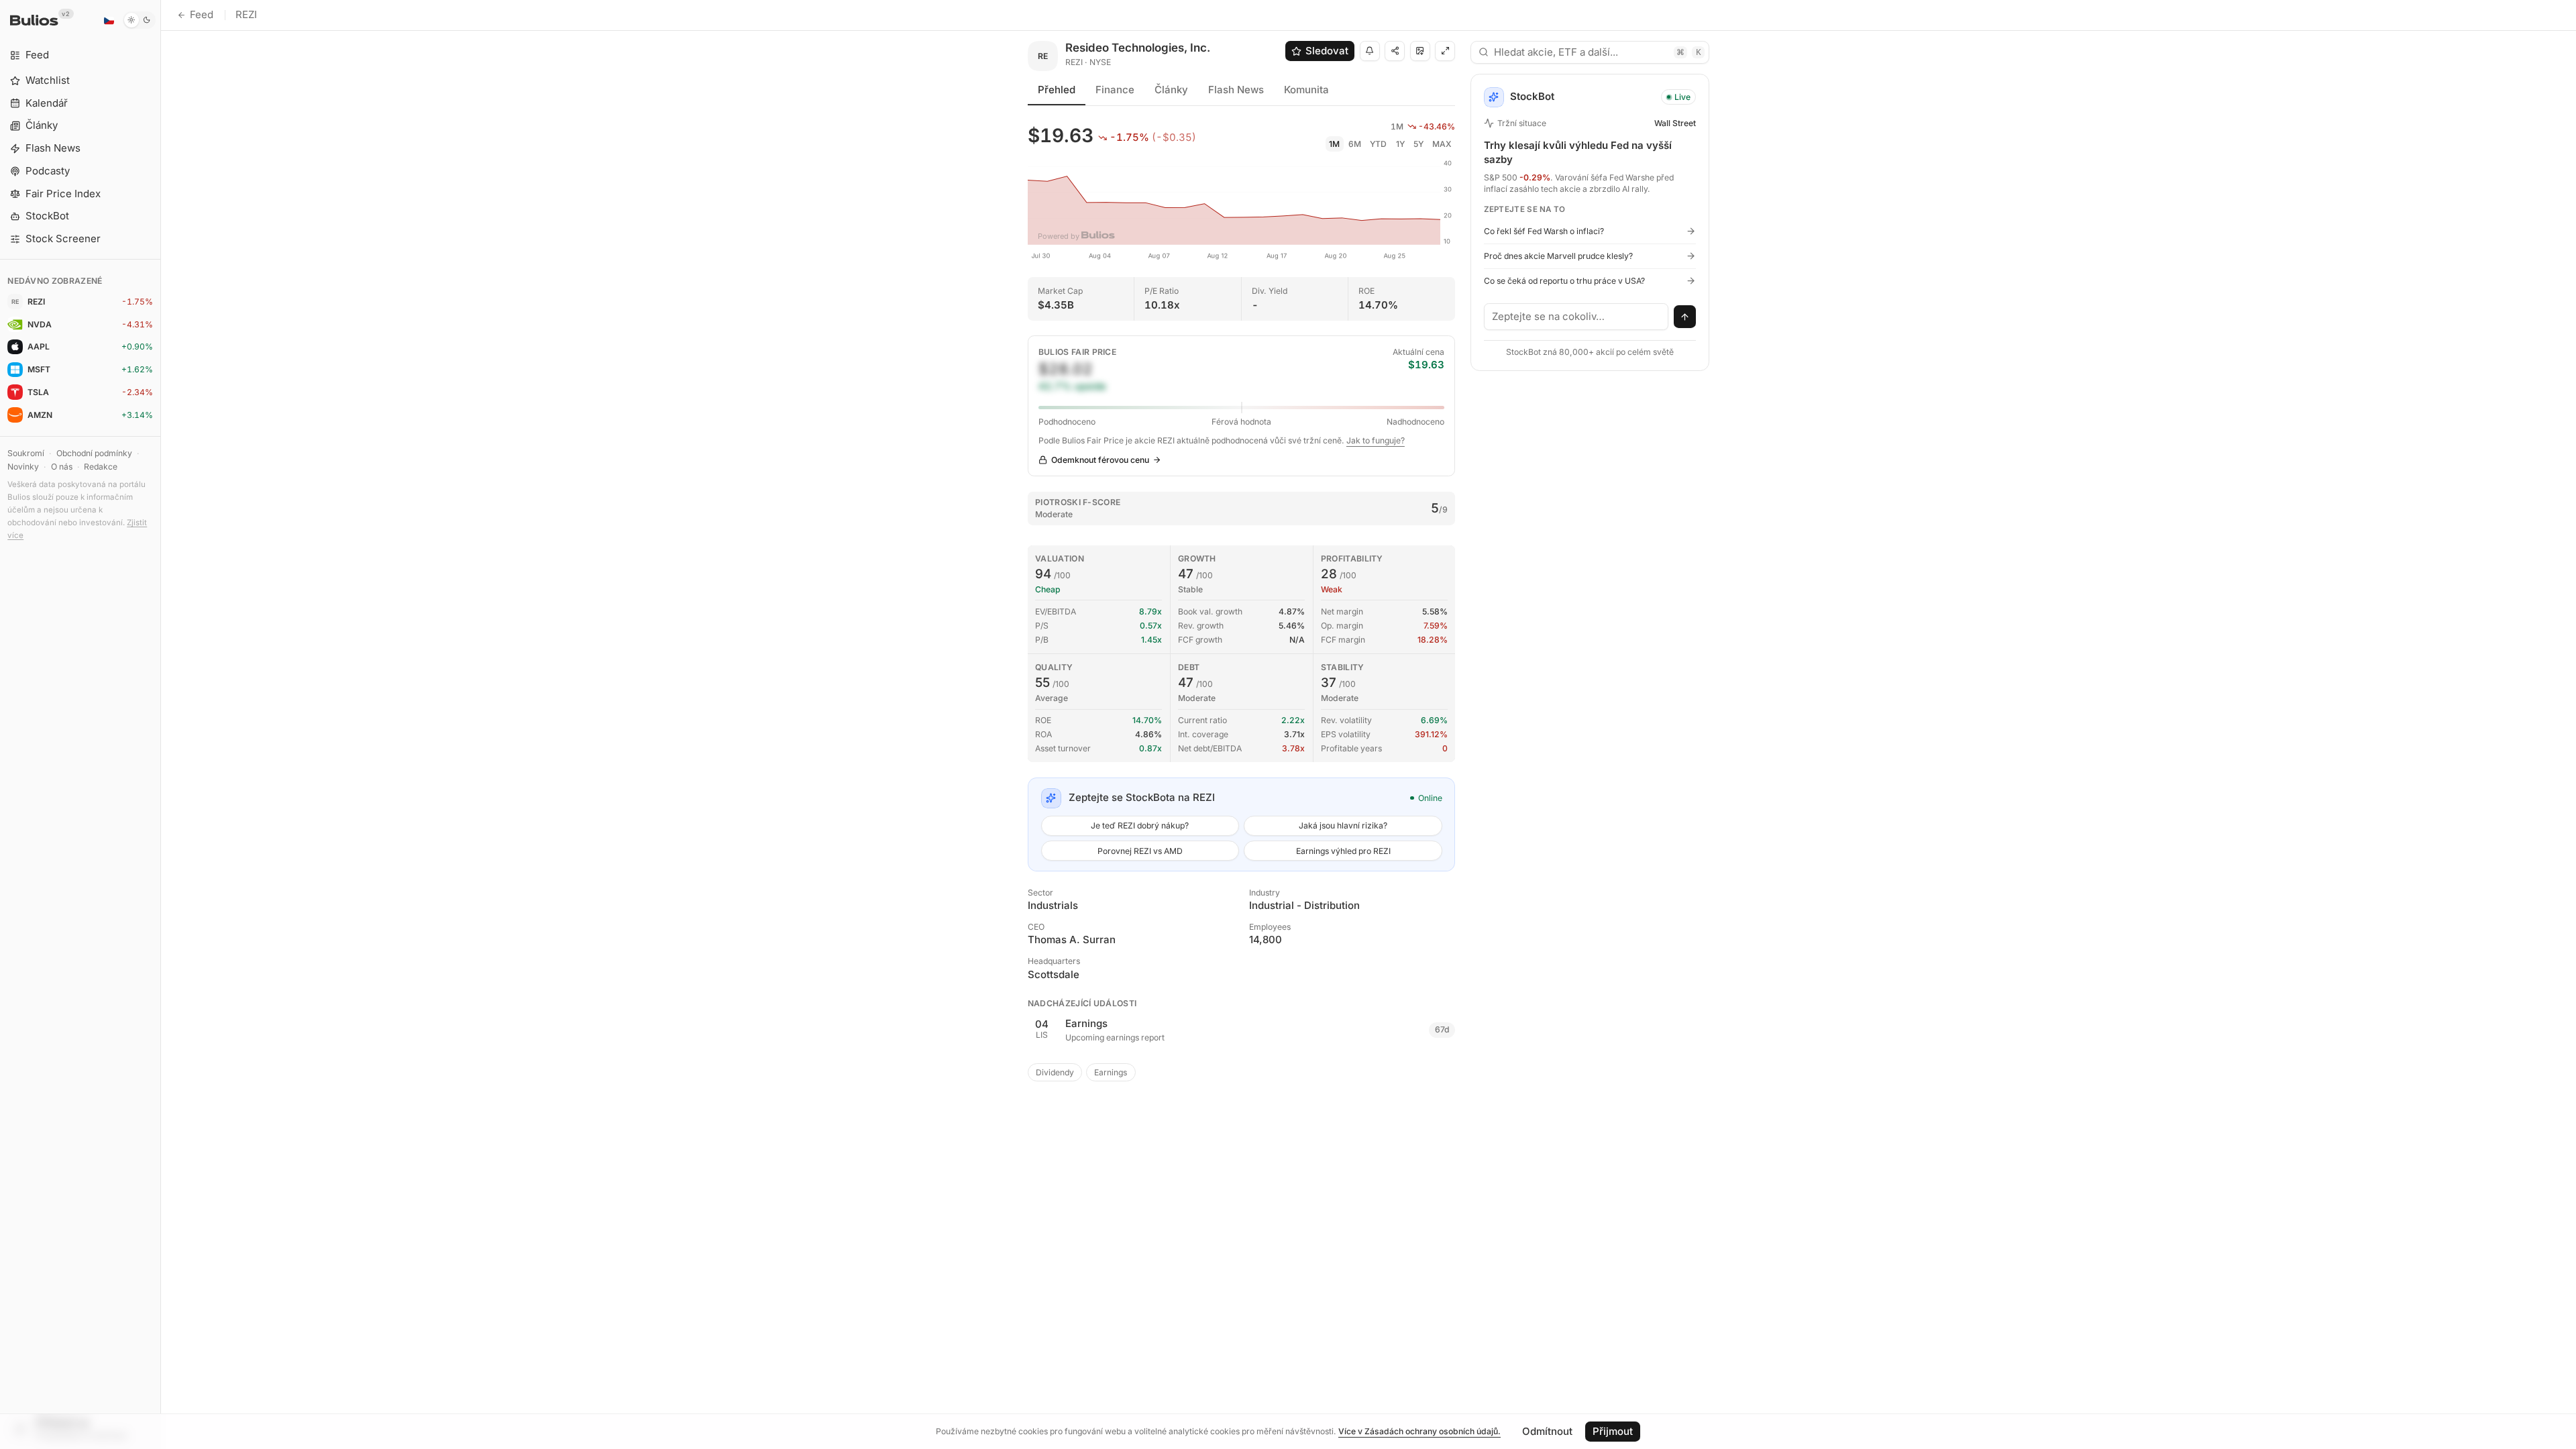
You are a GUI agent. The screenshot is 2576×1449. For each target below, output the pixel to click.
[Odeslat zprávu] (1685, 317)
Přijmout (1613, 1431)
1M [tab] (1334, 144)
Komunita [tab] (1306, 90)
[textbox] (1576, 317)
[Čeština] (109, 20)
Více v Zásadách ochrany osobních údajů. (1419, 1431)
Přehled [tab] (1057, 90)
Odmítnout (1547, 1431)
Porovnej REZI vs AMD (1140, 851)
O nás (62, 467)
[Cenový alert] (1370, 51)
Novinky (23, 467)
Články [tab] (1171, 90)
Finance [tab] (1115, 90)
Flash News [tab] (1236, 90)
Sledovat (1327, 51)
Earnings (1111, 1072)
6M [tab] (1355, 144)
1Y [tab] (1400, 144)
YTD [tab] (1378, 144)
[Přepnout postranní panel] (161, 724)
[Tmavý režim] (139, 20)
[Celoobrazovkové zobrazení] (1445, 51)
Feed (202, 14)
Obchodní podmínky (94, 453)
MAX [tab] (1442, 144)
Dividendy (1055, 1072)
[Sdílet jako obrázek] (1420, 51)
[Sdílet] (1395, 51)
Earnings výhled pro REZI (1343, 851)
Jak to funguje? (1376, 440)
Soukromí (26, 453)
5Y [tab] (1418, 144)
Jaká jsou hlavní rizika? (1343, 825)
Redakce (101, 467)
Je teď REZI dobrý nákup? (1140, 825)
